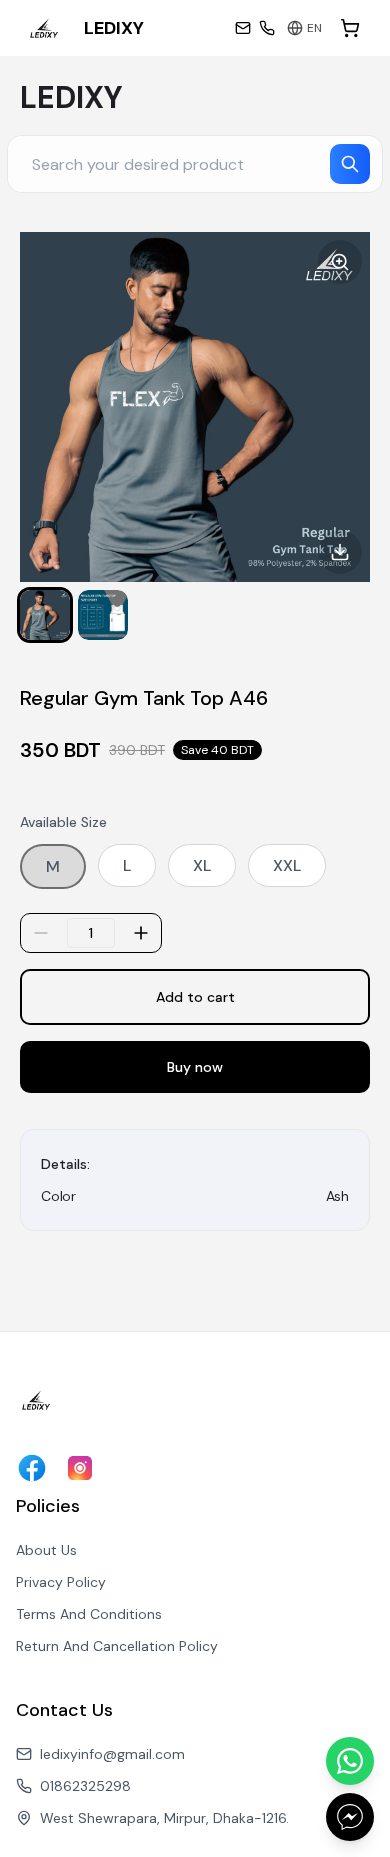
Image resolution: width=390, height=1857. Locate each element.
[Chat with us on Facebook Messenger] (350, 1817)
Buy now (195, 1067)
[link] (84, 28)
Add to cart (195, 997)
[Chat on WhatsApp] (350, 1761)
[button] (45, 615)
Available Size (63, 822)
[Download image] (340, 552)
